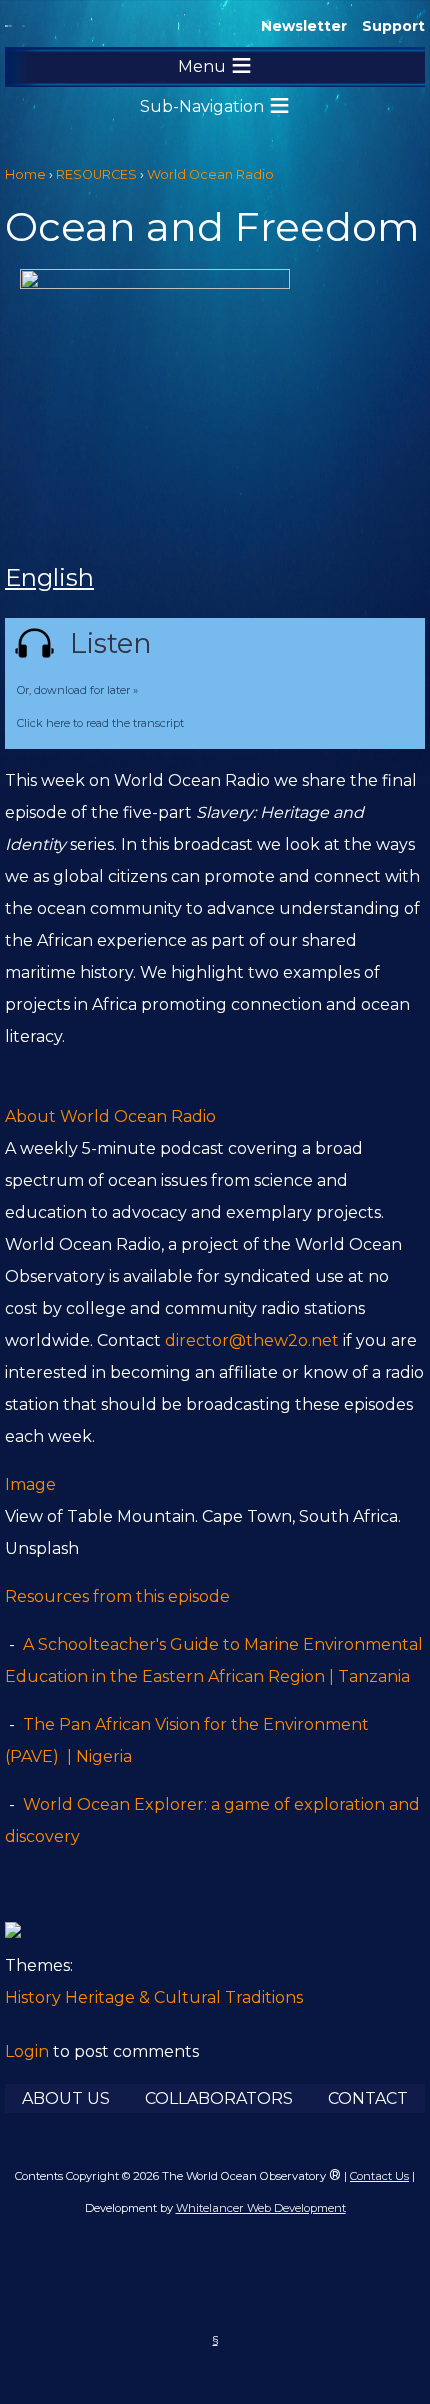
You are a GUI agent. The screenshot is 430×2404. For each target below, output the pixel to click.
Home (25, 174)
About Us (66, 2098)
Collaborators (219, 2098)
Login (27, 2051)
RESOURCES (96, 174)
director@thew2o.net (252, 1340)
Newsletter (304, 26)
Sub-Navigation (202, 106)
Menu (202, 66)
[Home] (8, 26)
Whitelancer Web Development (261, 2208)
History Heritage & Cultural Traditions (154, 1997)
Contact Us (379, 2176)
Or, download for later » (77, 690)
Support (393, 26)
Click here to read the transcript (100, 723)
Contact (368, 2098)
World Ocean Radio (210, 174)
